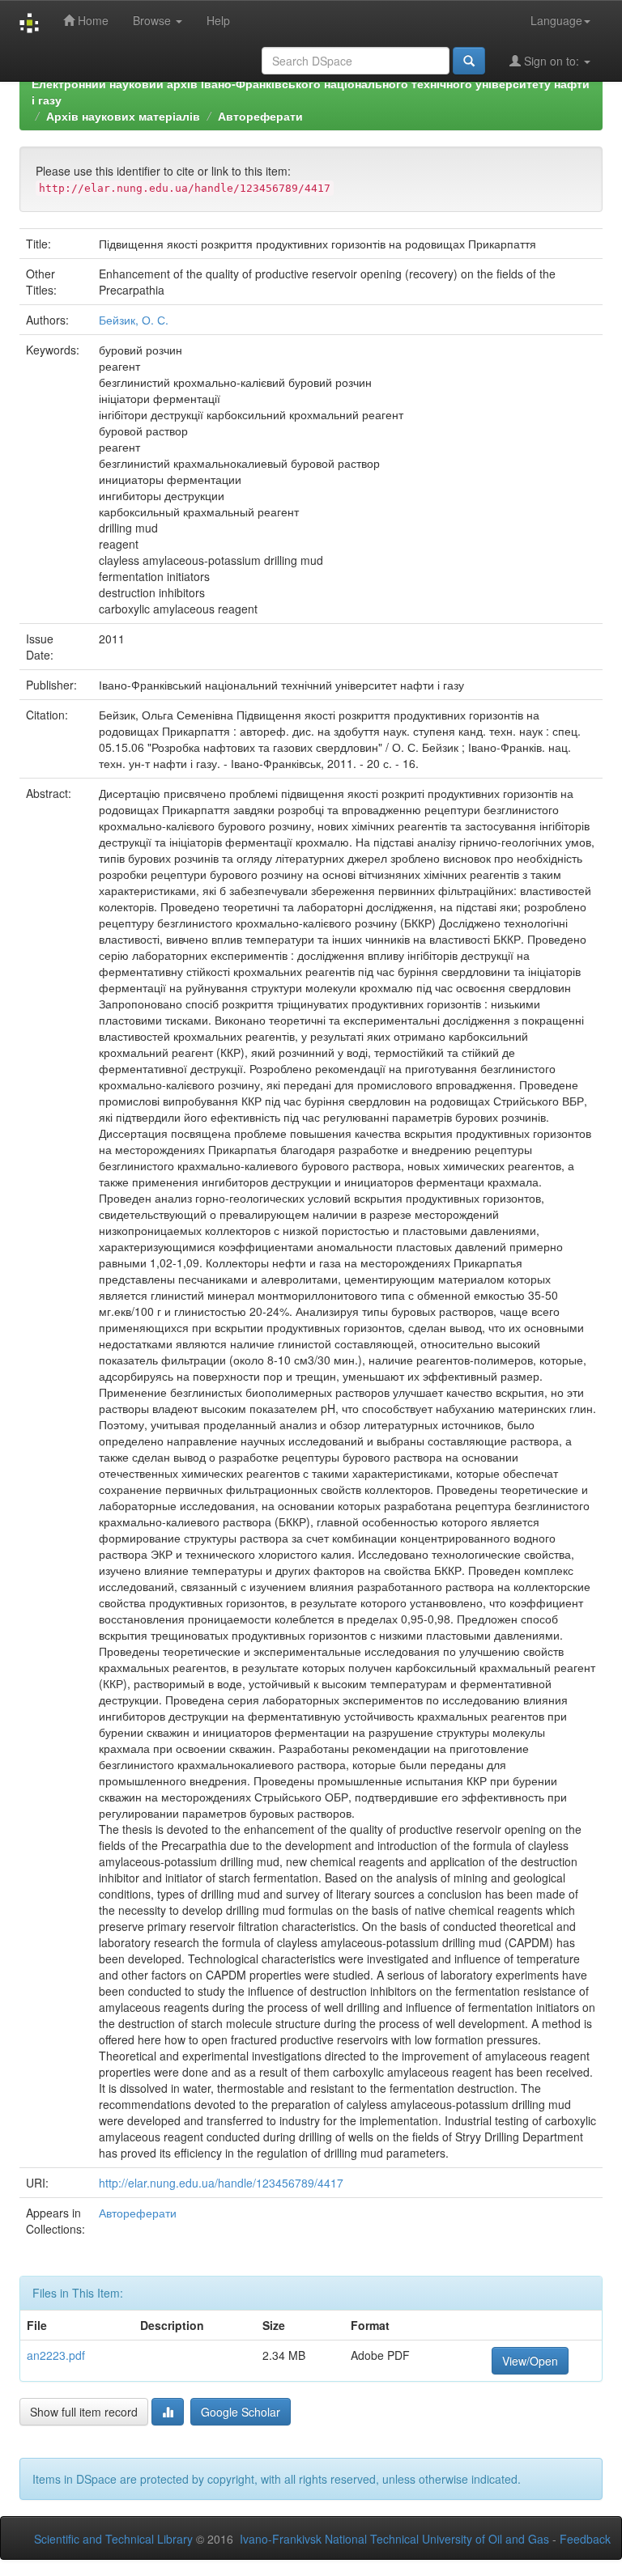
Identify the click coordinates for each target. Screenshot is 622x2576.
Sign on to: (552, 61)
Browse (153, 20)
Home (92, 20)
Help (218, 20)
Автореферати (260, 116)
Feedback (585, 2539)
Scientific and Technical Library (113, 2539)
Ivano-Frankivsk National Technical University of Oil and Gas (394, 2539)
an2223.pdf (56, 2355)
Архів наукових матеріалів (123, 116)
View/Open (530, 2361)
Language (556, 20)
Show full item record (84, 2412)
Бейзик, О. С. (134, 320)
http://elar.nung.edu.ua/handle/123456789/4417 (221, 2183)
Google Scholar (241, 2412)
